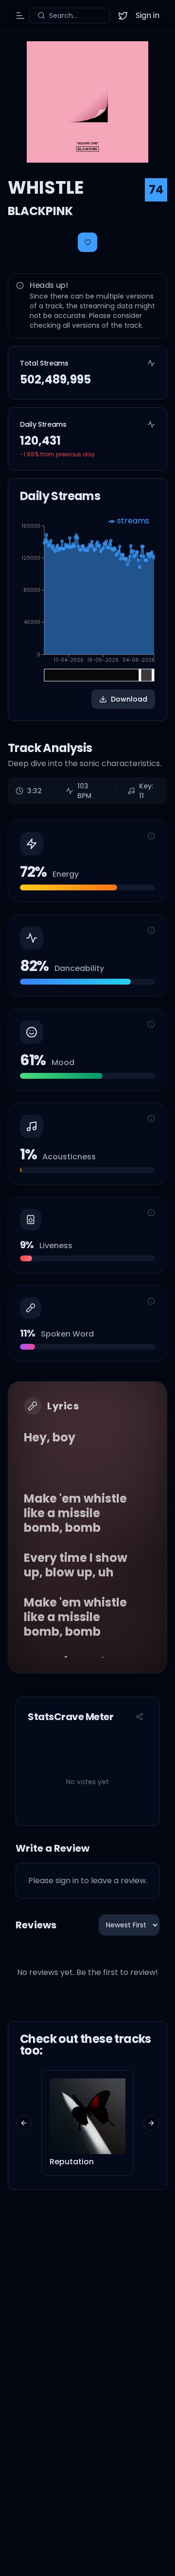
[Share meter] (140, 1717)
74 (156, 190)
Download (129, 699)
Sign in (148, 15)
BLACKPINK (40, 211)
